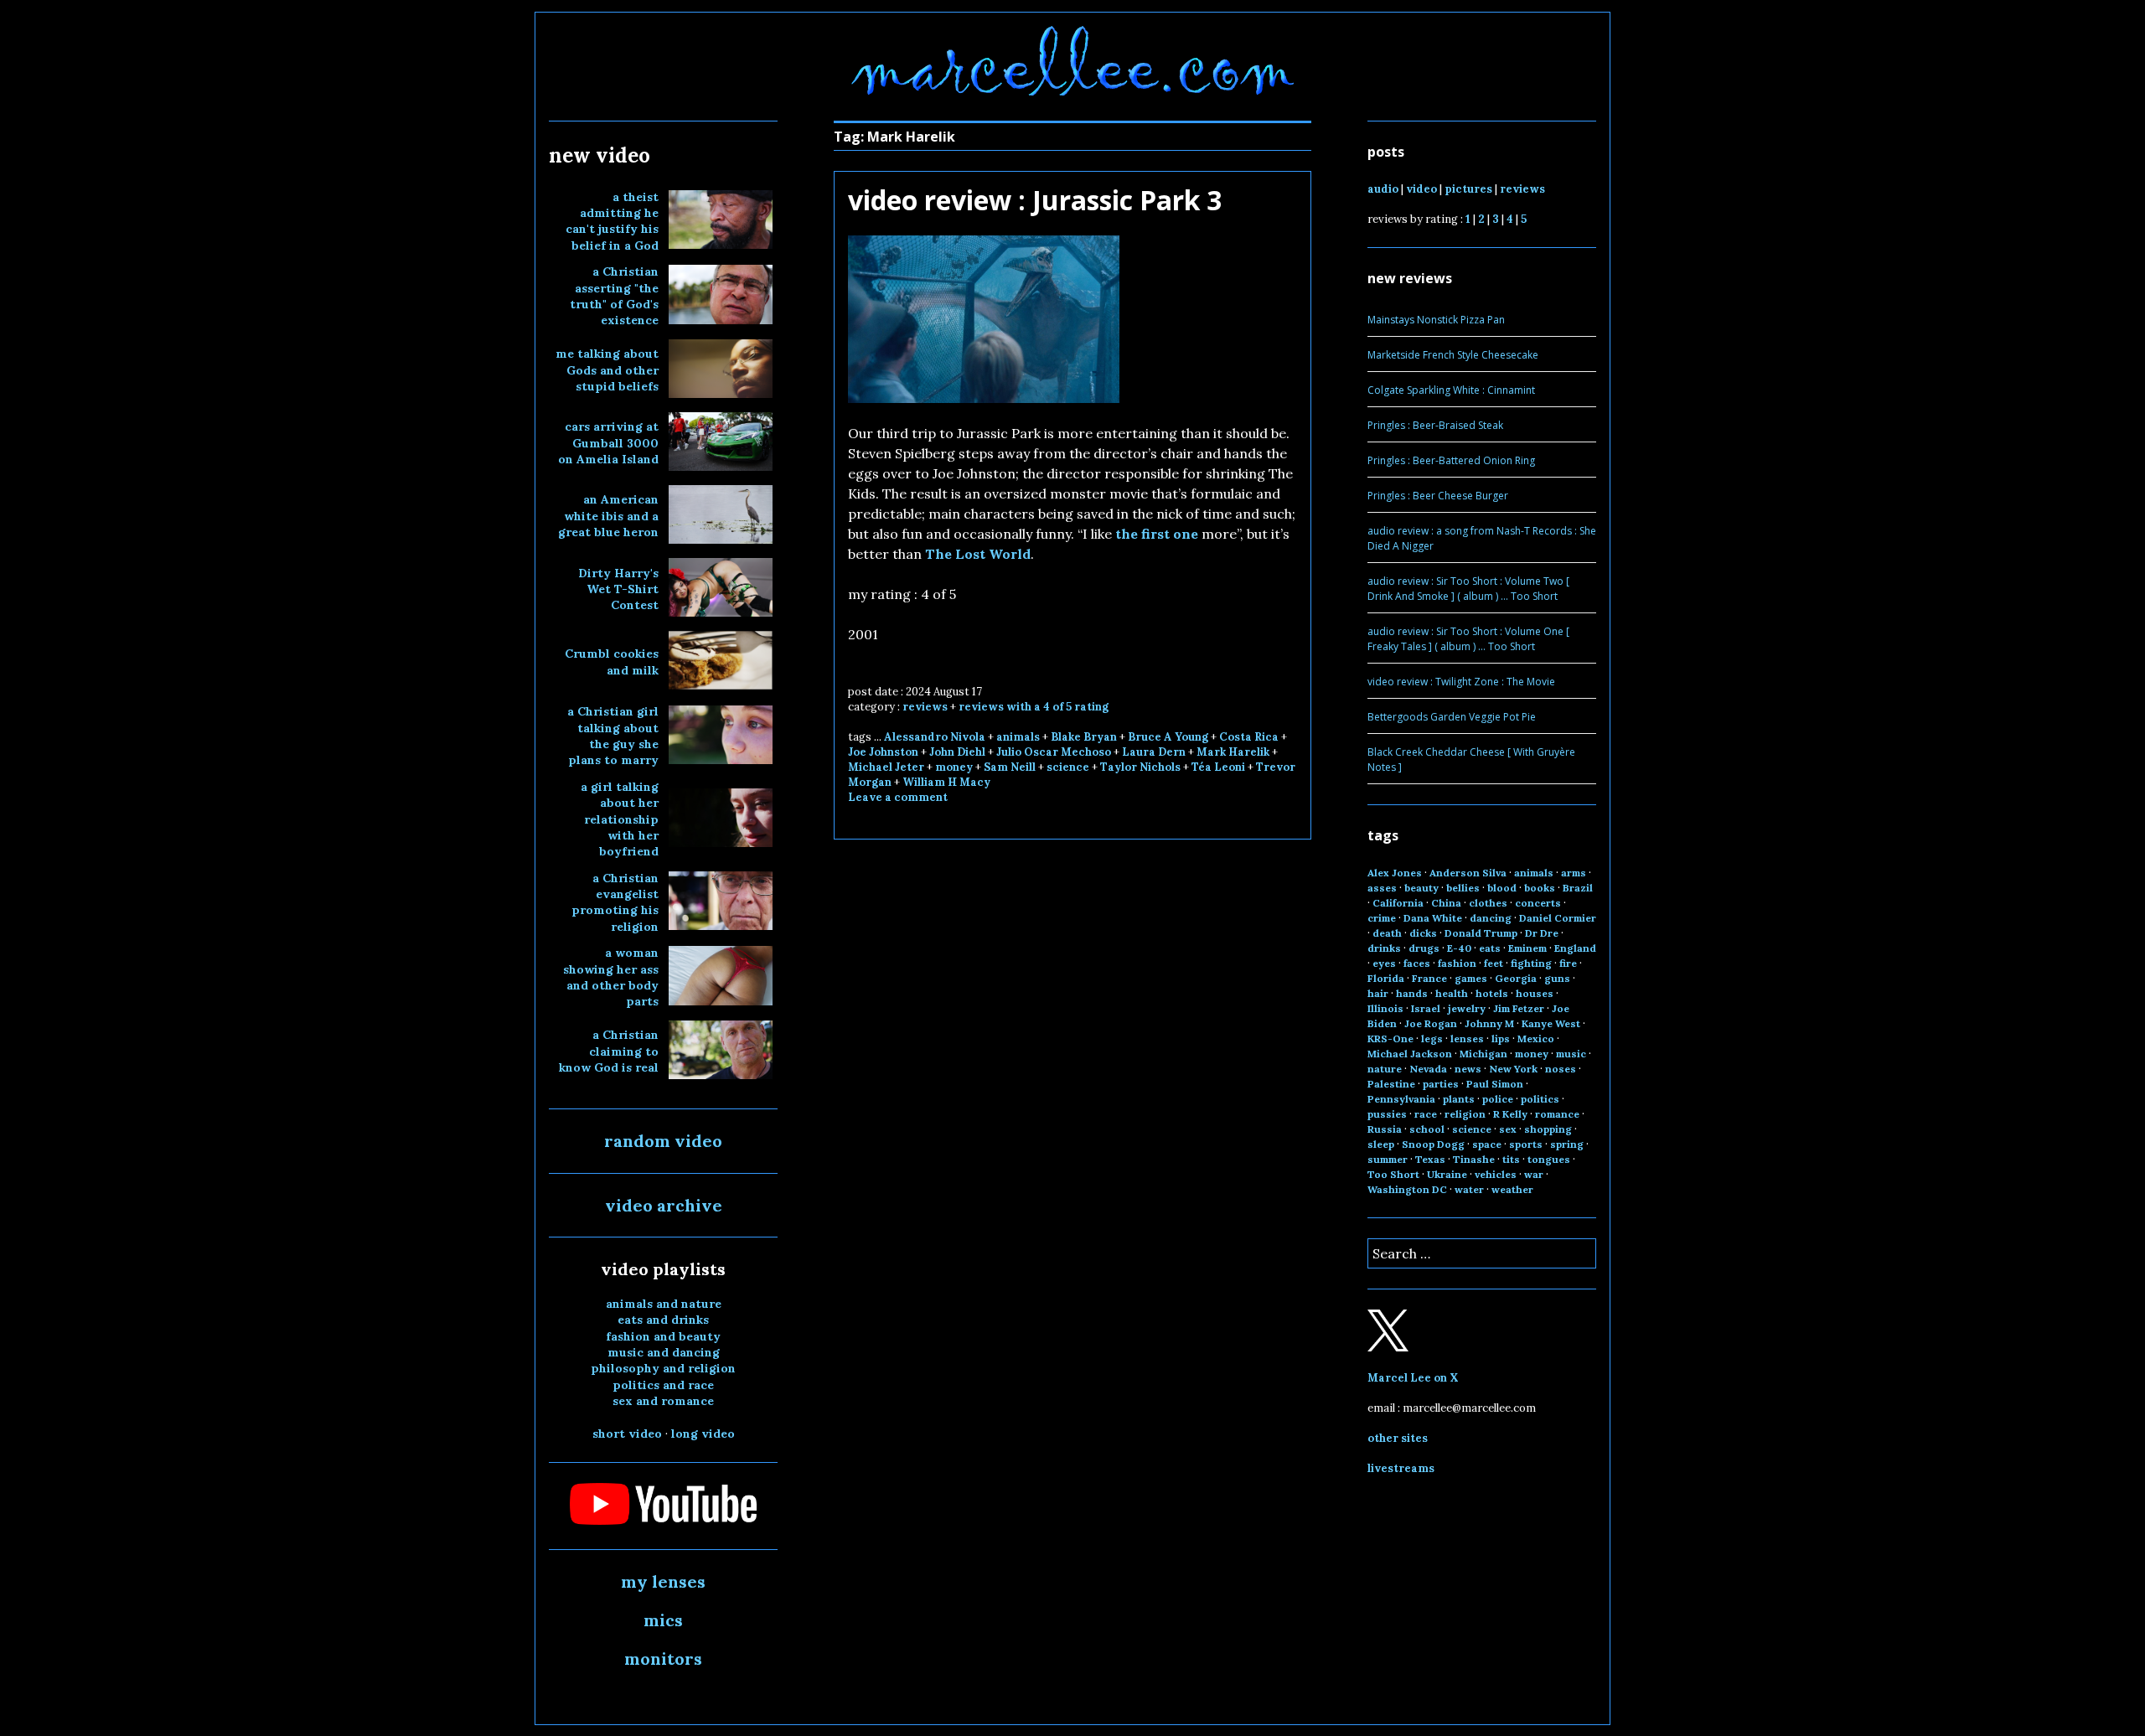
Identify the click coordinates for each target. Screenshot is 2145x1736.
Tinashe (1474, 1159)
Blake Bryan (1084, 737)
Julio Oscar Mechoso (1054, 752)
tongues (1549, 1159)
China (1446, 903)
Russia (1385, 1129)
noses (1561, 1069)
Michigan (1483, 1054)
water (1469, 1189)
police (1498, 1099)
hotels (1492, 993)
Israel (1426, 1008)
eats (1490, 948)
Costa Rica (1249, 737)
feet (1494, 963)
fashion (1457, 963)
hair (1378, 993)
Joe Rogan (1431, 1023)
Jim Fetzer (1519, 1008)
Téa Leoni (1218, 767)
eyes (1384, 963)
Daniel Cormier (1558, 918)
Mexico (1536, 1038)
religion (1465, 1114)
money (954, 767)
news (1468, 1069)
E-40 (1459, 948)
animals (1018, 737)
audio (1383, 189)
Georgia (1516, 978)
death (1387, 933)
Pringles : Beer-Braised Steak (1435, 425)
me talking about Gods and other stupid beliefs (607, 370)
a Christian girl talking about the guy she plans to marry (613, 736)
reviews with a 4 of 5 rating (1034, 707)
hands (1412, 993)
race (1426, 1114)
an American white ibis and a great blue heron (608, 516)
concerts (1538, 903)
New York (1513, 1069)
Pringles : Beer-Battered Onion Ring (1451, 460)
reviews (925, 707)
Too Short (1393, 1174)
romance (1557, 1114)
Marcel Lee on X (1413, 1378)
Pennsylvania (1401, 1099)
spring (1567, 1144)
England (1575, 948)
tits (1511, 1159)
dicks (1423, 933)
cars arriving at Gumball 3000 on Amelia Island (608, 443)
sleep (1381, 1144)
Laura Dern (1154, 752)
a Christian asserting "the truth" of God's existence (614, 296)
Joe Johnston (883, 752)
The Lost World (978, 554)
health (1452, 993)
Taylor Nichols (1140, 767)
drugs (1424, 948)
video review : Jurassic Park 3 (1035, 200)
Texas (1430, 1159)
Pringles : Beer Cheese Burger (1438, 496)
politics (1540, 1099)
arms (1574, 873)
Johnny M (1489, 1023)
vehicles (1496, 1174)
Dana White (1433, 918)
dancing (1491, 918)
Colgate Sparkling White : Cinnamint (1451, 390)
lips (1501, 1038)
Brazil (1578, 888)
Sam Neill (1010, 767)
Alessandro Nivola (935, 737)
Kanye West (1551, 1023)
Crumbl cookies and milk (612, 661)
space (1487, 1144)
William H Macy (946, 782)
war (1534, 1174)
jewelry (1467, 1008)
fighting (1531, 963)
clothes (1488, 903)
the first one (1157, 534)
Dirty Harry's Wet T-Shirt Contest (618, 589)
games (1471, 978)
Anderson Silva (1468, 873)
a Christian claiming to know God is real (609, 1051)
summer (1388, 1159)
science (1068, 767)
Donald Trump (1481, 933)
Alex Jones (1395, 873)
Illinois (1385, 1008)
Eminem (1527, 948)
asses (1382, 888)
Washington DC (1407, 1189)
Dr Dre (1542, 933)
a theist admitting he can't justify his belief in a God (612, 221)
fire (1568, 963)
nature (1385, 1069)
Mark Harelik (1233, 752)
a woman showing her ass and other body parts (611, 977)
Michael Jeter (886, 767)
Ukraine (1447, 1174)
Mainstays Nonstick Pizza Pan (1436, 320)
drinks (1384, 948)
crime (1382, 918)
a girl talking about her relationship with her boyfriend (620, 819)
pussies (1387, 1114)
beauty (1421, 888)
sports (1526, 1144)
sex (1508, 1129)
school (1427, 1129)
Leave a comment (898, 797)
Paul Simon (1495, 1084)
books (1540, 888)
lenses (1467, 1038)
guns (1557, 978)
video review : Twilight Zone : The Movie (1461, 682)
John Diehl (957, 752)
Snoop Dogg (1433, 1144)
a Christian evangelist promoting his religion (615, 902)
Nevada (1428, 1069)
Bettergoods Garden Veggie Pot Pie (1452, 717)
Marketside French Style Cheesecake (1453, 355)
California (1398, 903)
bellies (1463, 888)
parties (1441, 1084)
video (1421, 189)
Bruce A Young (1168, 737)
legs (1432, 1038)
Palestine (1391, 1084)
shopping (1548, 1129)
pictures (1468, 189)
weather (1512, 1189)
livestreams (1401, 1468)
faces (1417, 963)
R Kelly (1510, 1114)
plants (1459, 1099)
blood (1502, 888)
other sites (1398, 1438)
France (1429, 978)
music (1571, 1054)
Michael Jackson (1410, 1054)
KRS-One (1390, 1038)
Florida (1386, 978)
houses (1535, 993)
